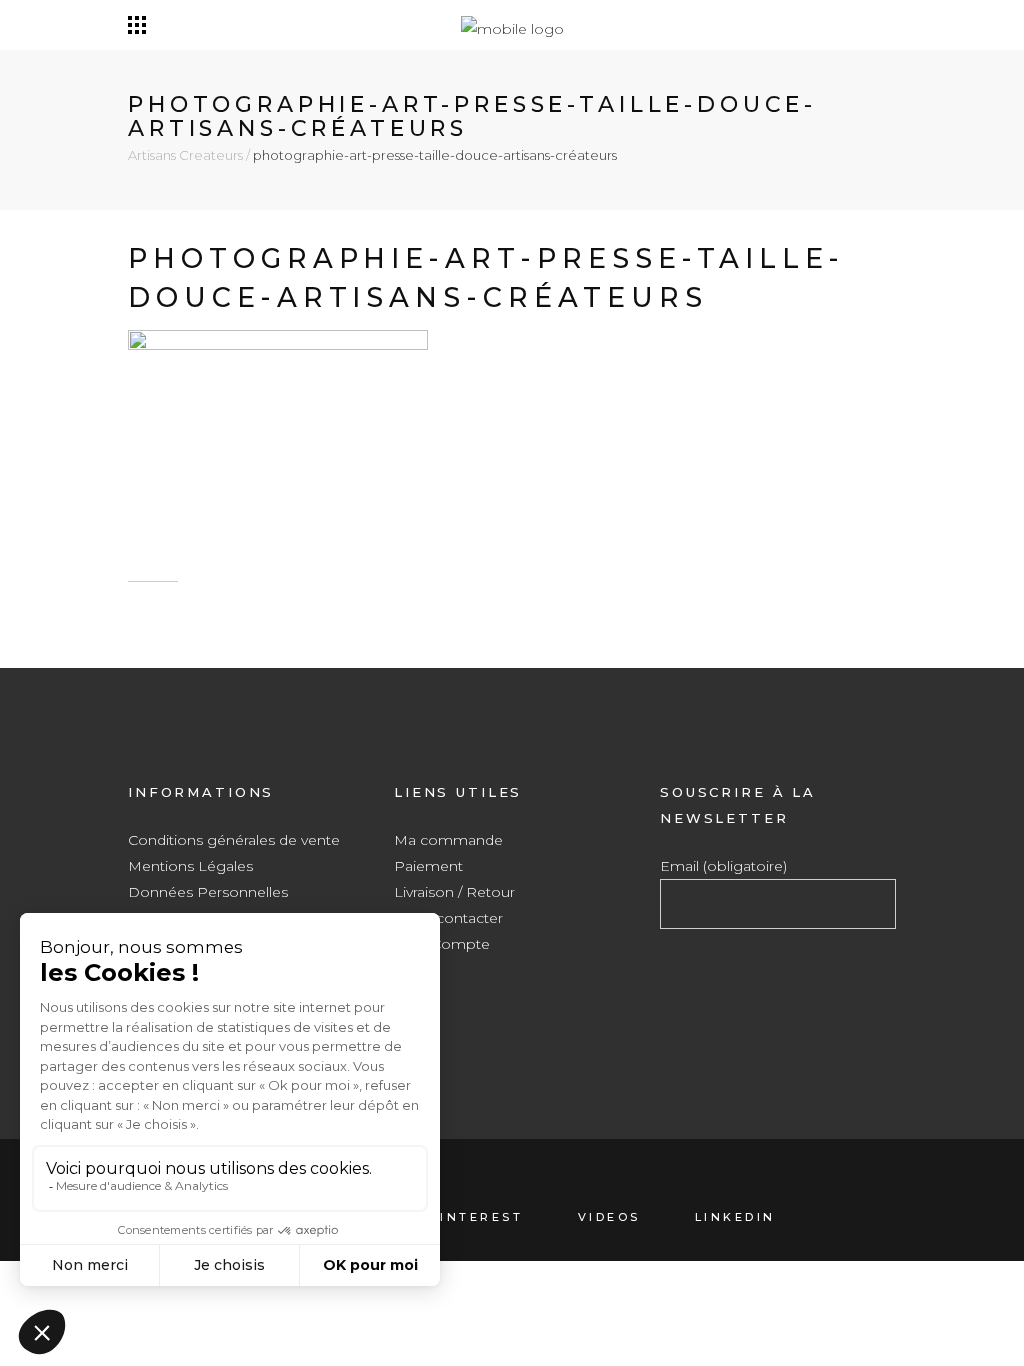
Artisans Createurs (185, 155)
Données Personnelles (208, 892)
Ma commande (448, 840)
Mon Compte (442, 944)
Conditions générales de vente (234, 840)
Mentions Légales (190, 866)
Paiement (428, 866)
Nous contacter (448, 918)
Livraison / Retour (454, 892)
